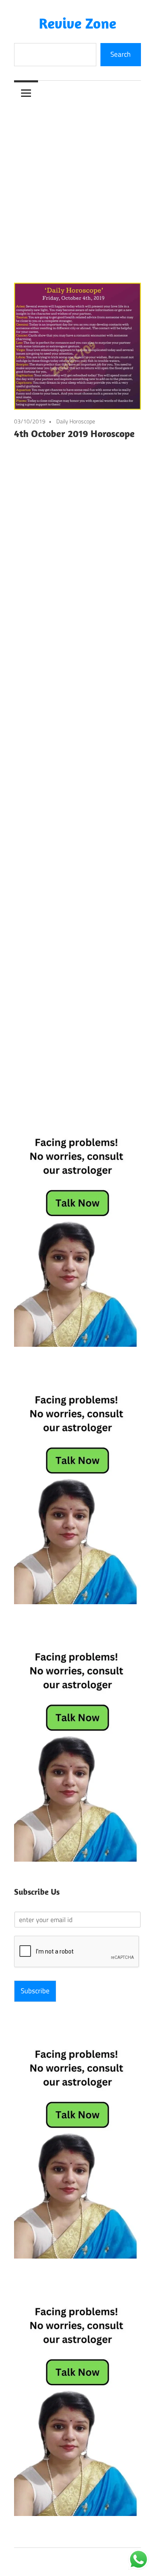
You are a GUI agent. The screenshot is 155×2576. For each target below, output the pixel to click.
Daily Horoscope (76, 421)
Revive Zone (77, 23)
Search (120, 54)
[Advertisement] (77, 187)
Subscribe (35, 1991)
